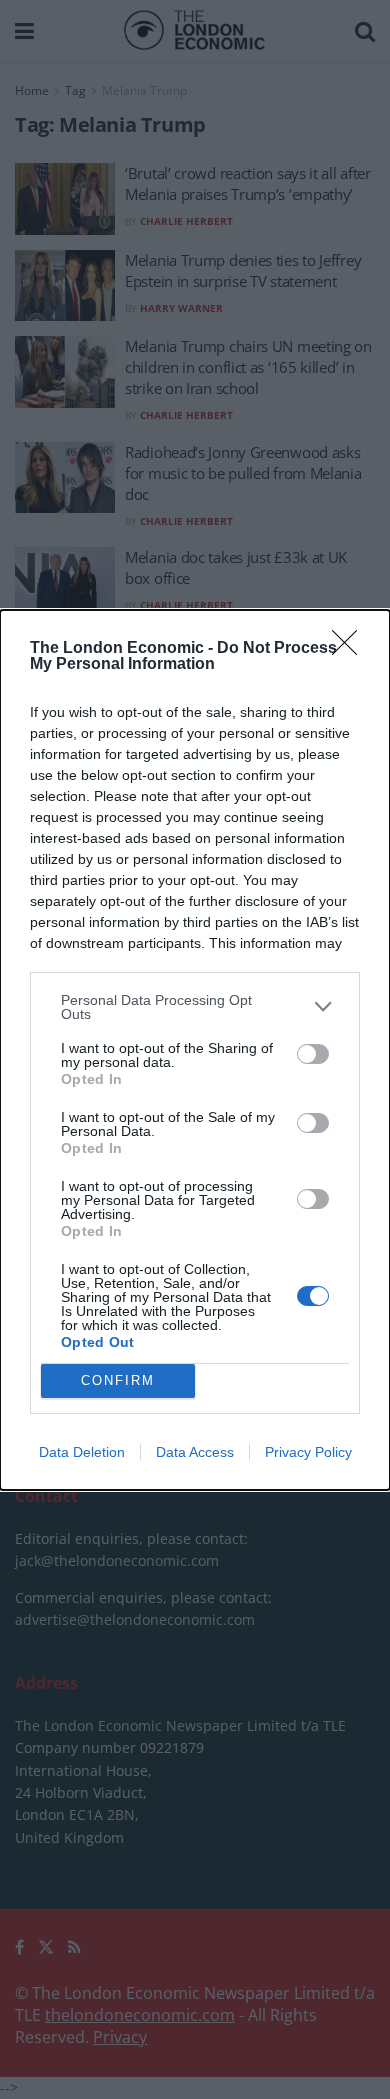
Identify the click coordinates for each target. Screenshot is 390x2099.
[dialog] (195, 1050)
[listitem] (195, 1007)
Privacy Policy (308, 1452)
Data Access (195, 1452)
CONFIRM (118, 1380)
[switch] (313, 1054)
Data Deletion (82, 1452)
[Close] (351, 649)
